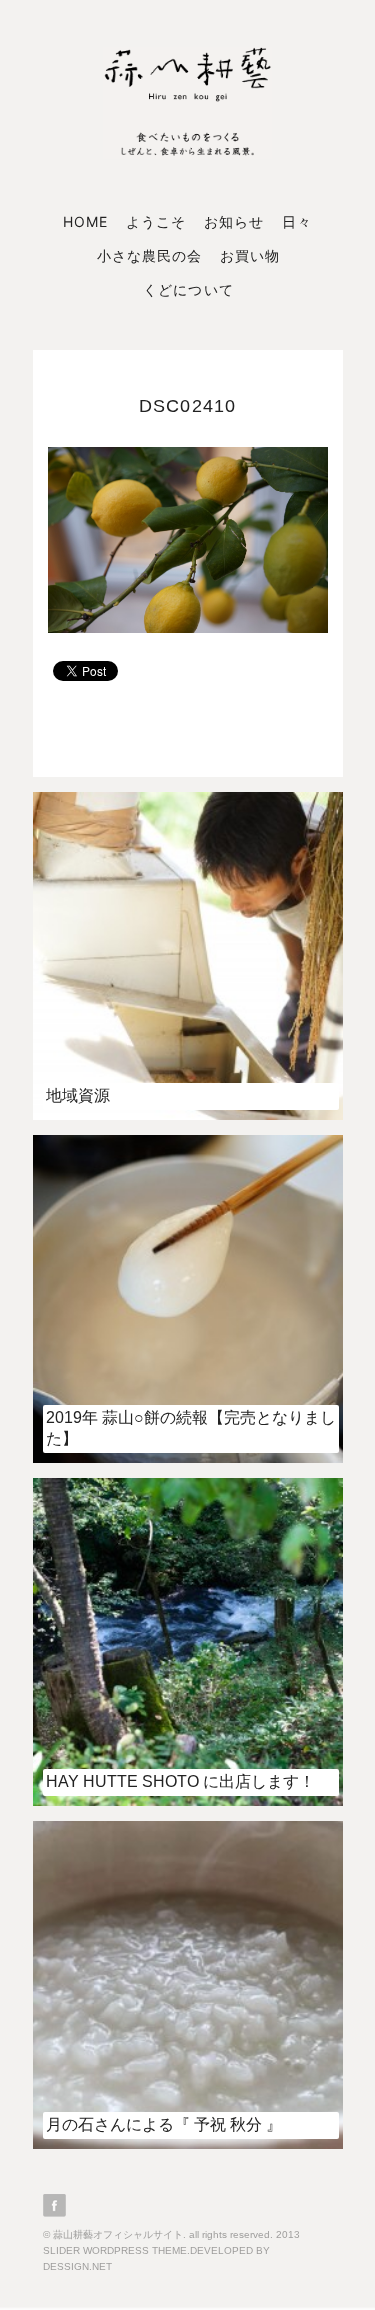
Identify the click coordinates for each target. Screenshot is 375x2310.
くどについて (188, 289)
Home (85, 221)
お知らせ (234, 221)
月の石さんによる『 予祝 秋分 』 (164, 2124)
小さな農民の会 (149, 255)
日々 (297, 221)
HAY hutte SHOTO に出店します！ (180, 1781)
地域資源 (78, 1095)
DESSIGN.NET (77, 2266)
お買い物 (250, 255)
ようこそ (156, 221)
